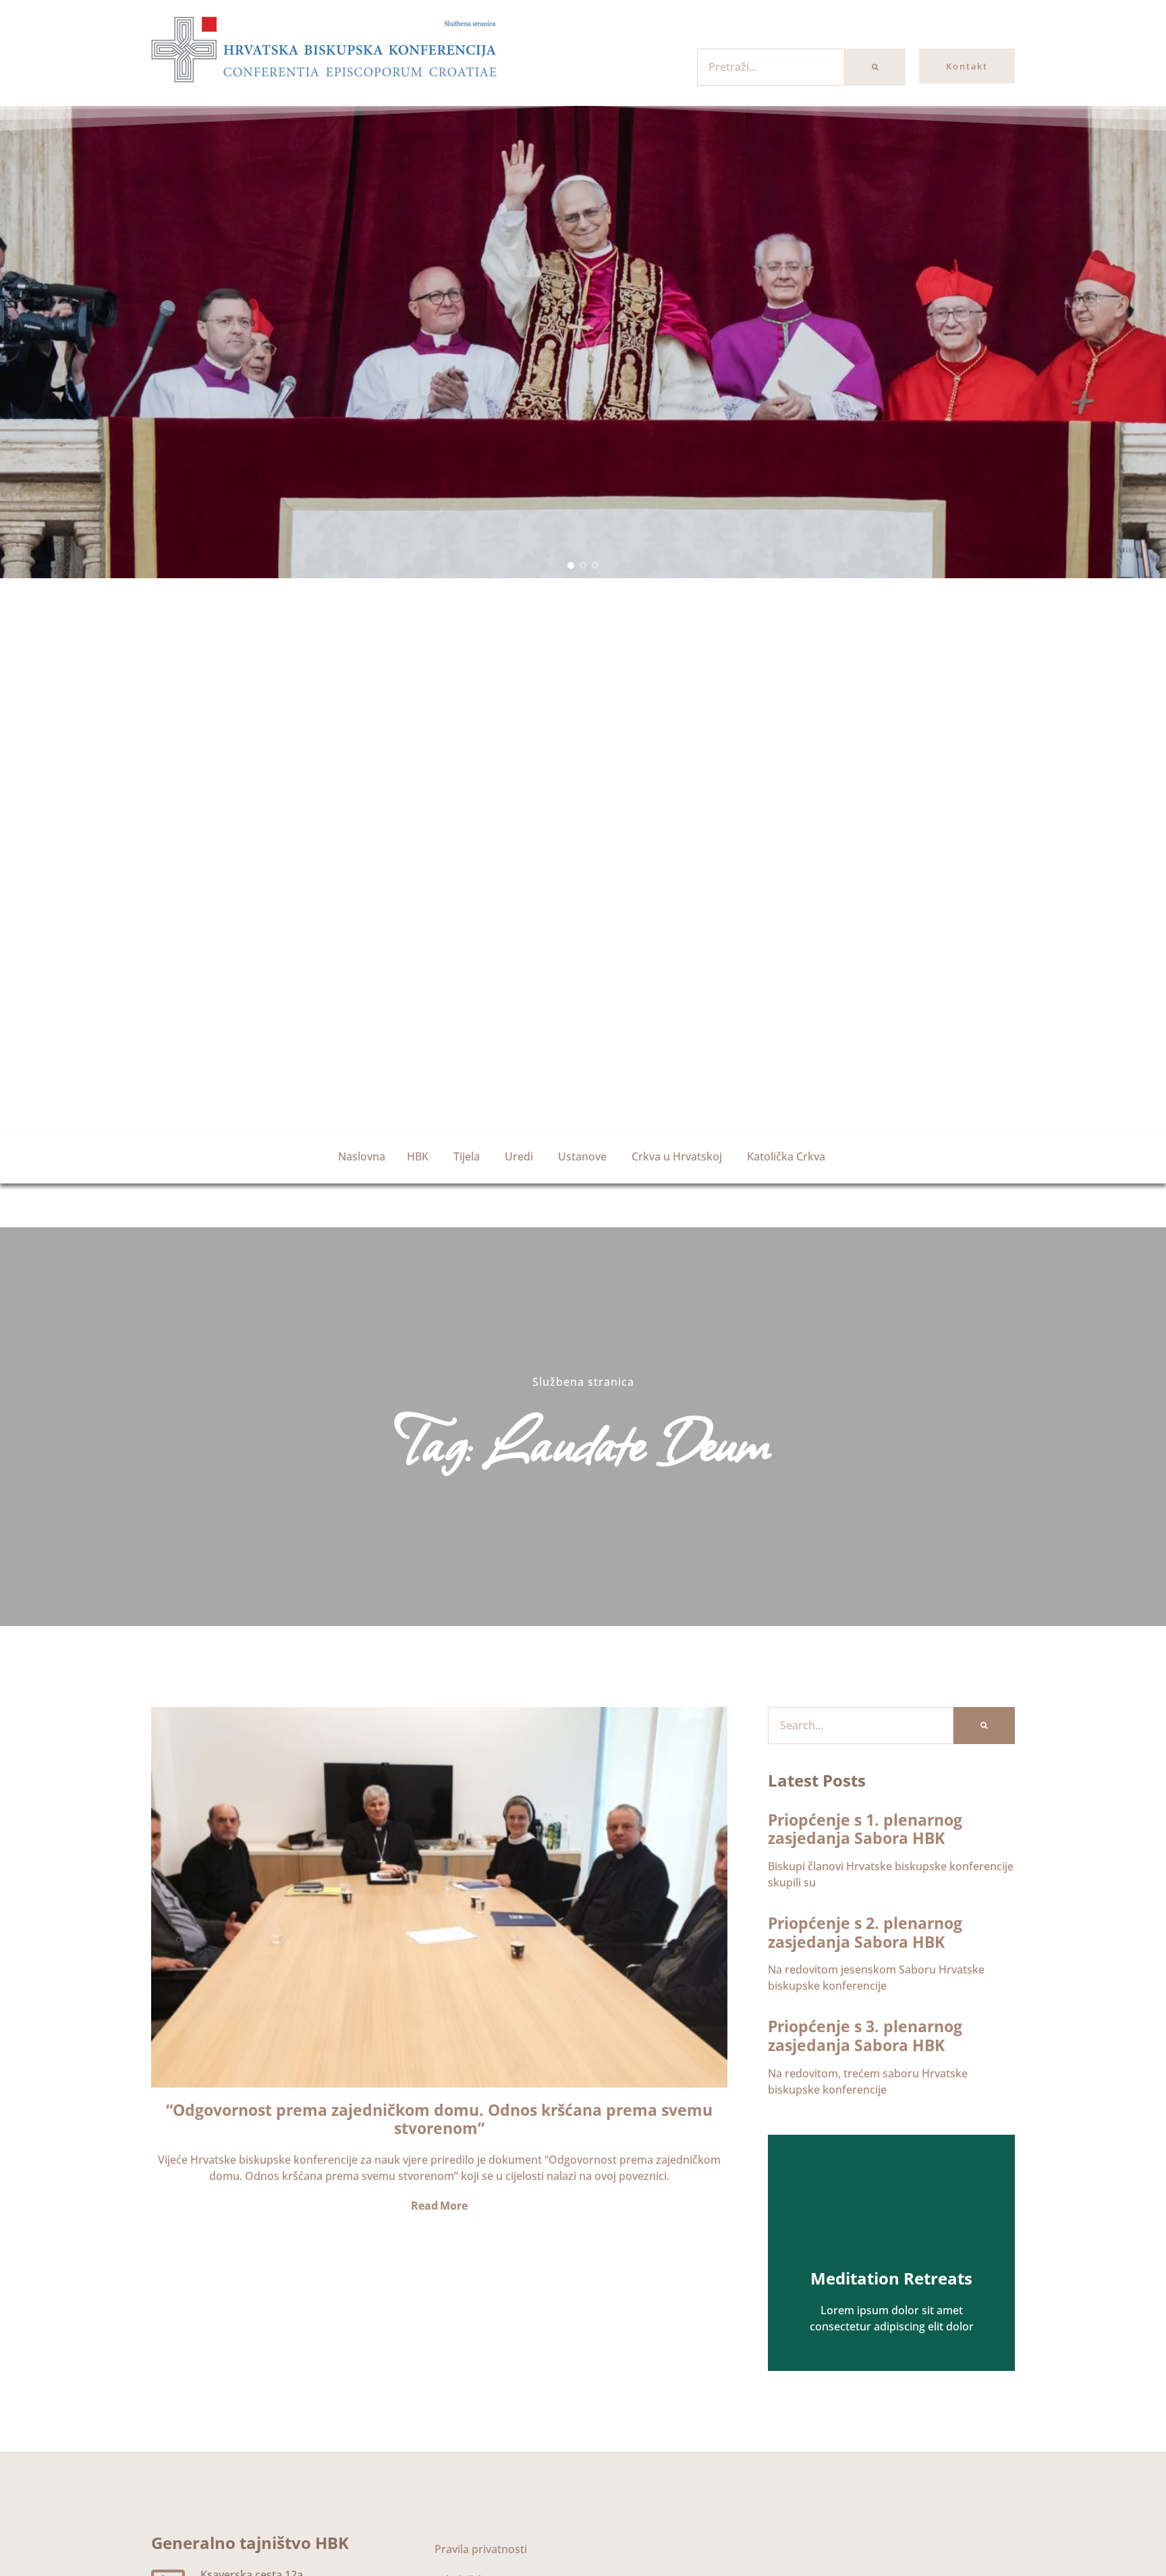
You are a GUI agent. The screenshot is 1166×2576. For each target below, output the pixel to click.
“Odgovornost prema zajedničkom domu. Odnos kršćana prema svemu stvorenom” (439, 2119)
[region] (583, 342)
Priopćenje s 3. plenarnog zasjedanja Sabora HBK (865, 2036)
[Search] (875, 67)
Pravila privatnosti (481, 2549)
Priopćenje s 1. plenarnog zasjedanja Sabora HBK (865, 1829)
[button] (571, 565)
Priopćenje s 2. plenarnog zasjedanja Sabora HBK (865, 1932)
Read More (439, 2206)
